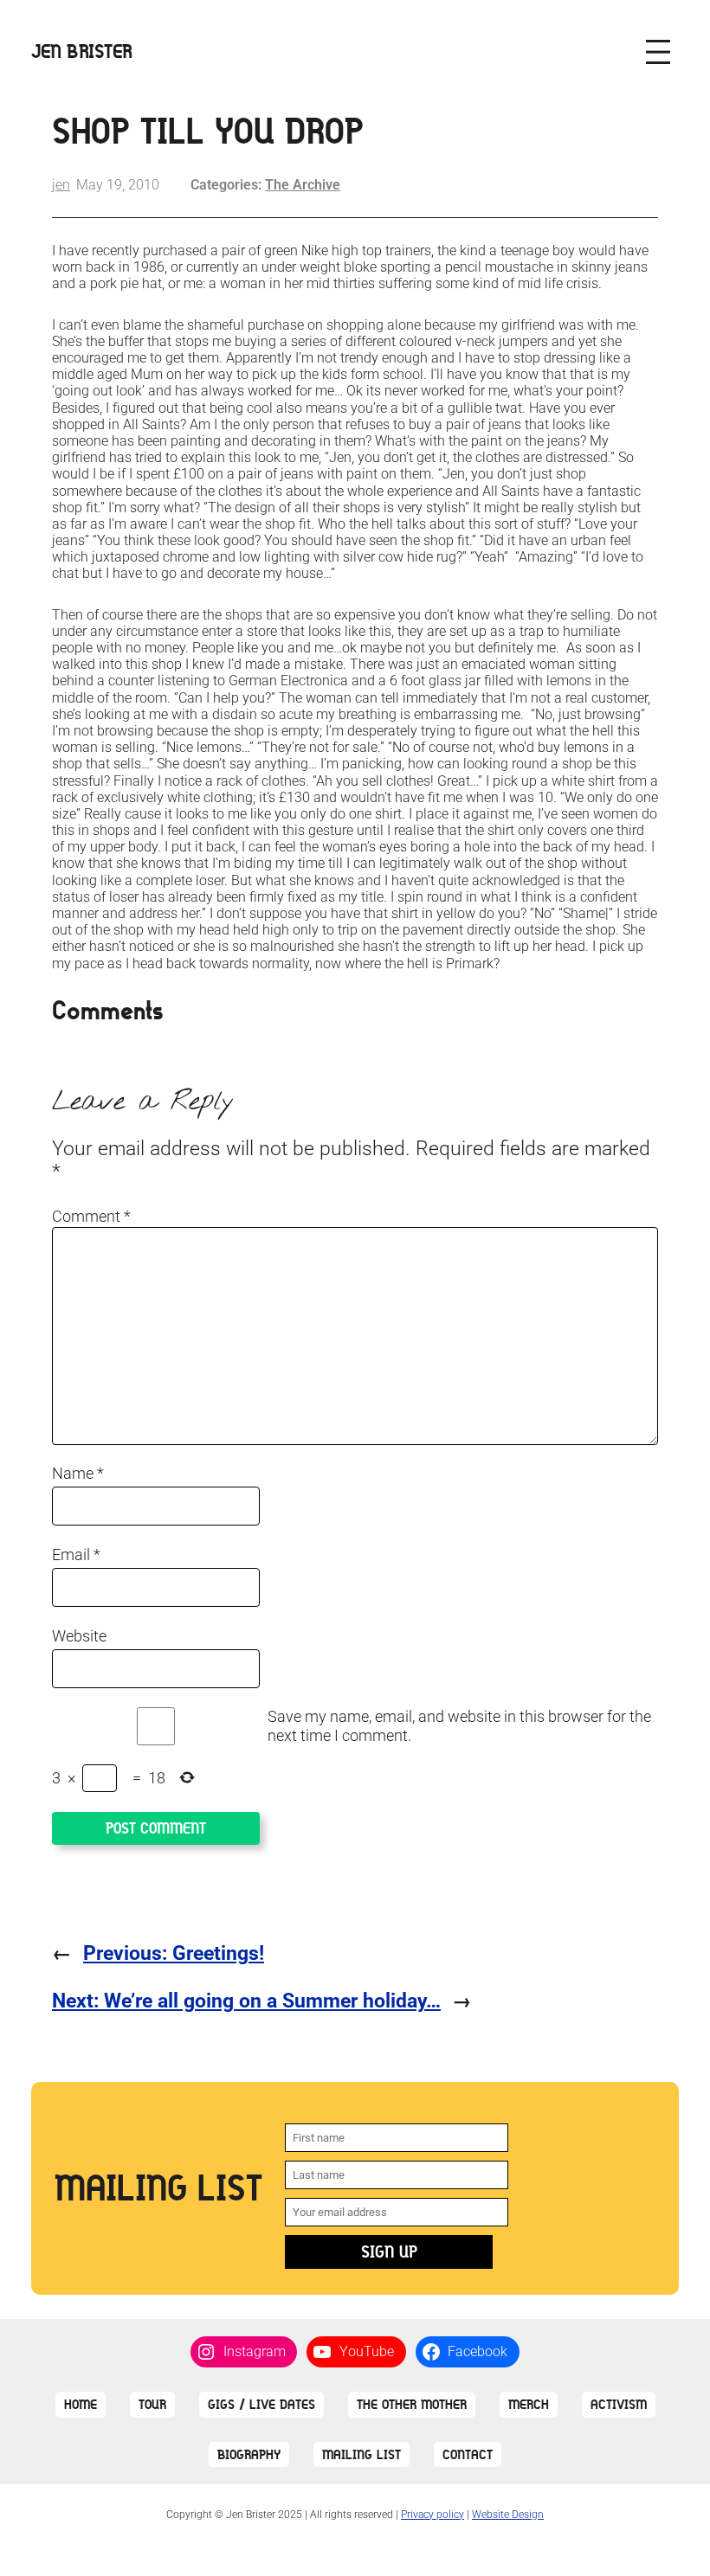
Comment (91, 1216)
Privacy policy (432, 2515)
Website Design (508, 2515)
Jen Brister (82, 51)
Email (76, 1555)
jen (61, 185)
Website (79, 1636)
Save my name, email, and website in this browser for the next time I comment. (459, 1726)
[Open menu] (658, 52)
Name (78, 1473)
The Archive (303, 185)
